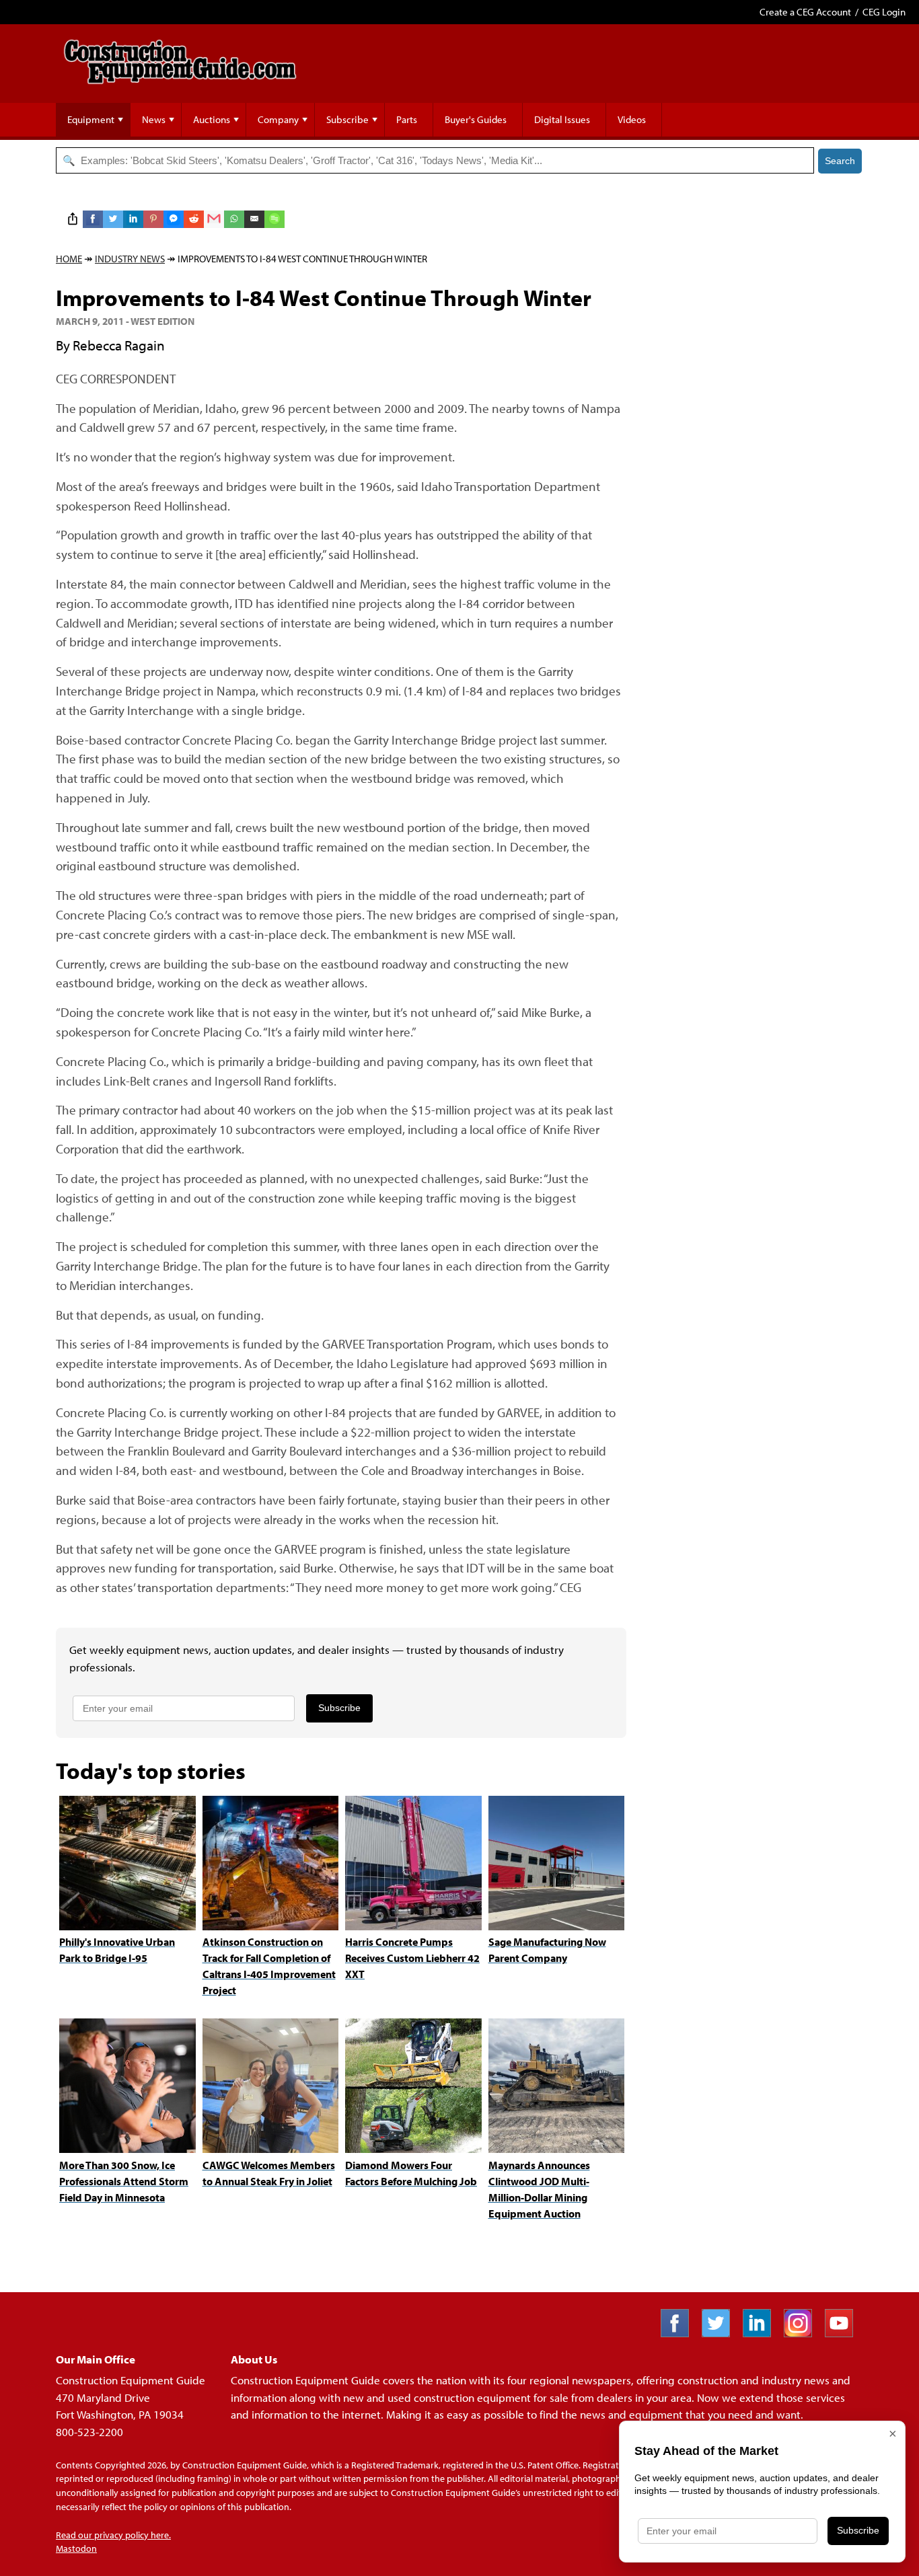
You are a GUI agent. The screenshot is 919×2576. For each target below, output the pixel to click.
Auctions (212, 119)
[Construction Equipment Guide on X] (721, 2333)
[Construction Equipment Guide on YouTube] (844, 2333)
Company (278, 119)
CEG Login (884, 12)
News (154, 119)
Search (840, 161)
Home (69, 259)
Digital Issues (562, 119)
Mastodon (76, 2548)
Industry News (130, 259)
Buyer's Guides (476, 119)
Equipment (91, 119)
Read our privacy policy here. (113, 2535)
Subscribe (347, 119)
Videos (632, 119)
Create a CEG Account (805, 12)
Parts (407, 119)
